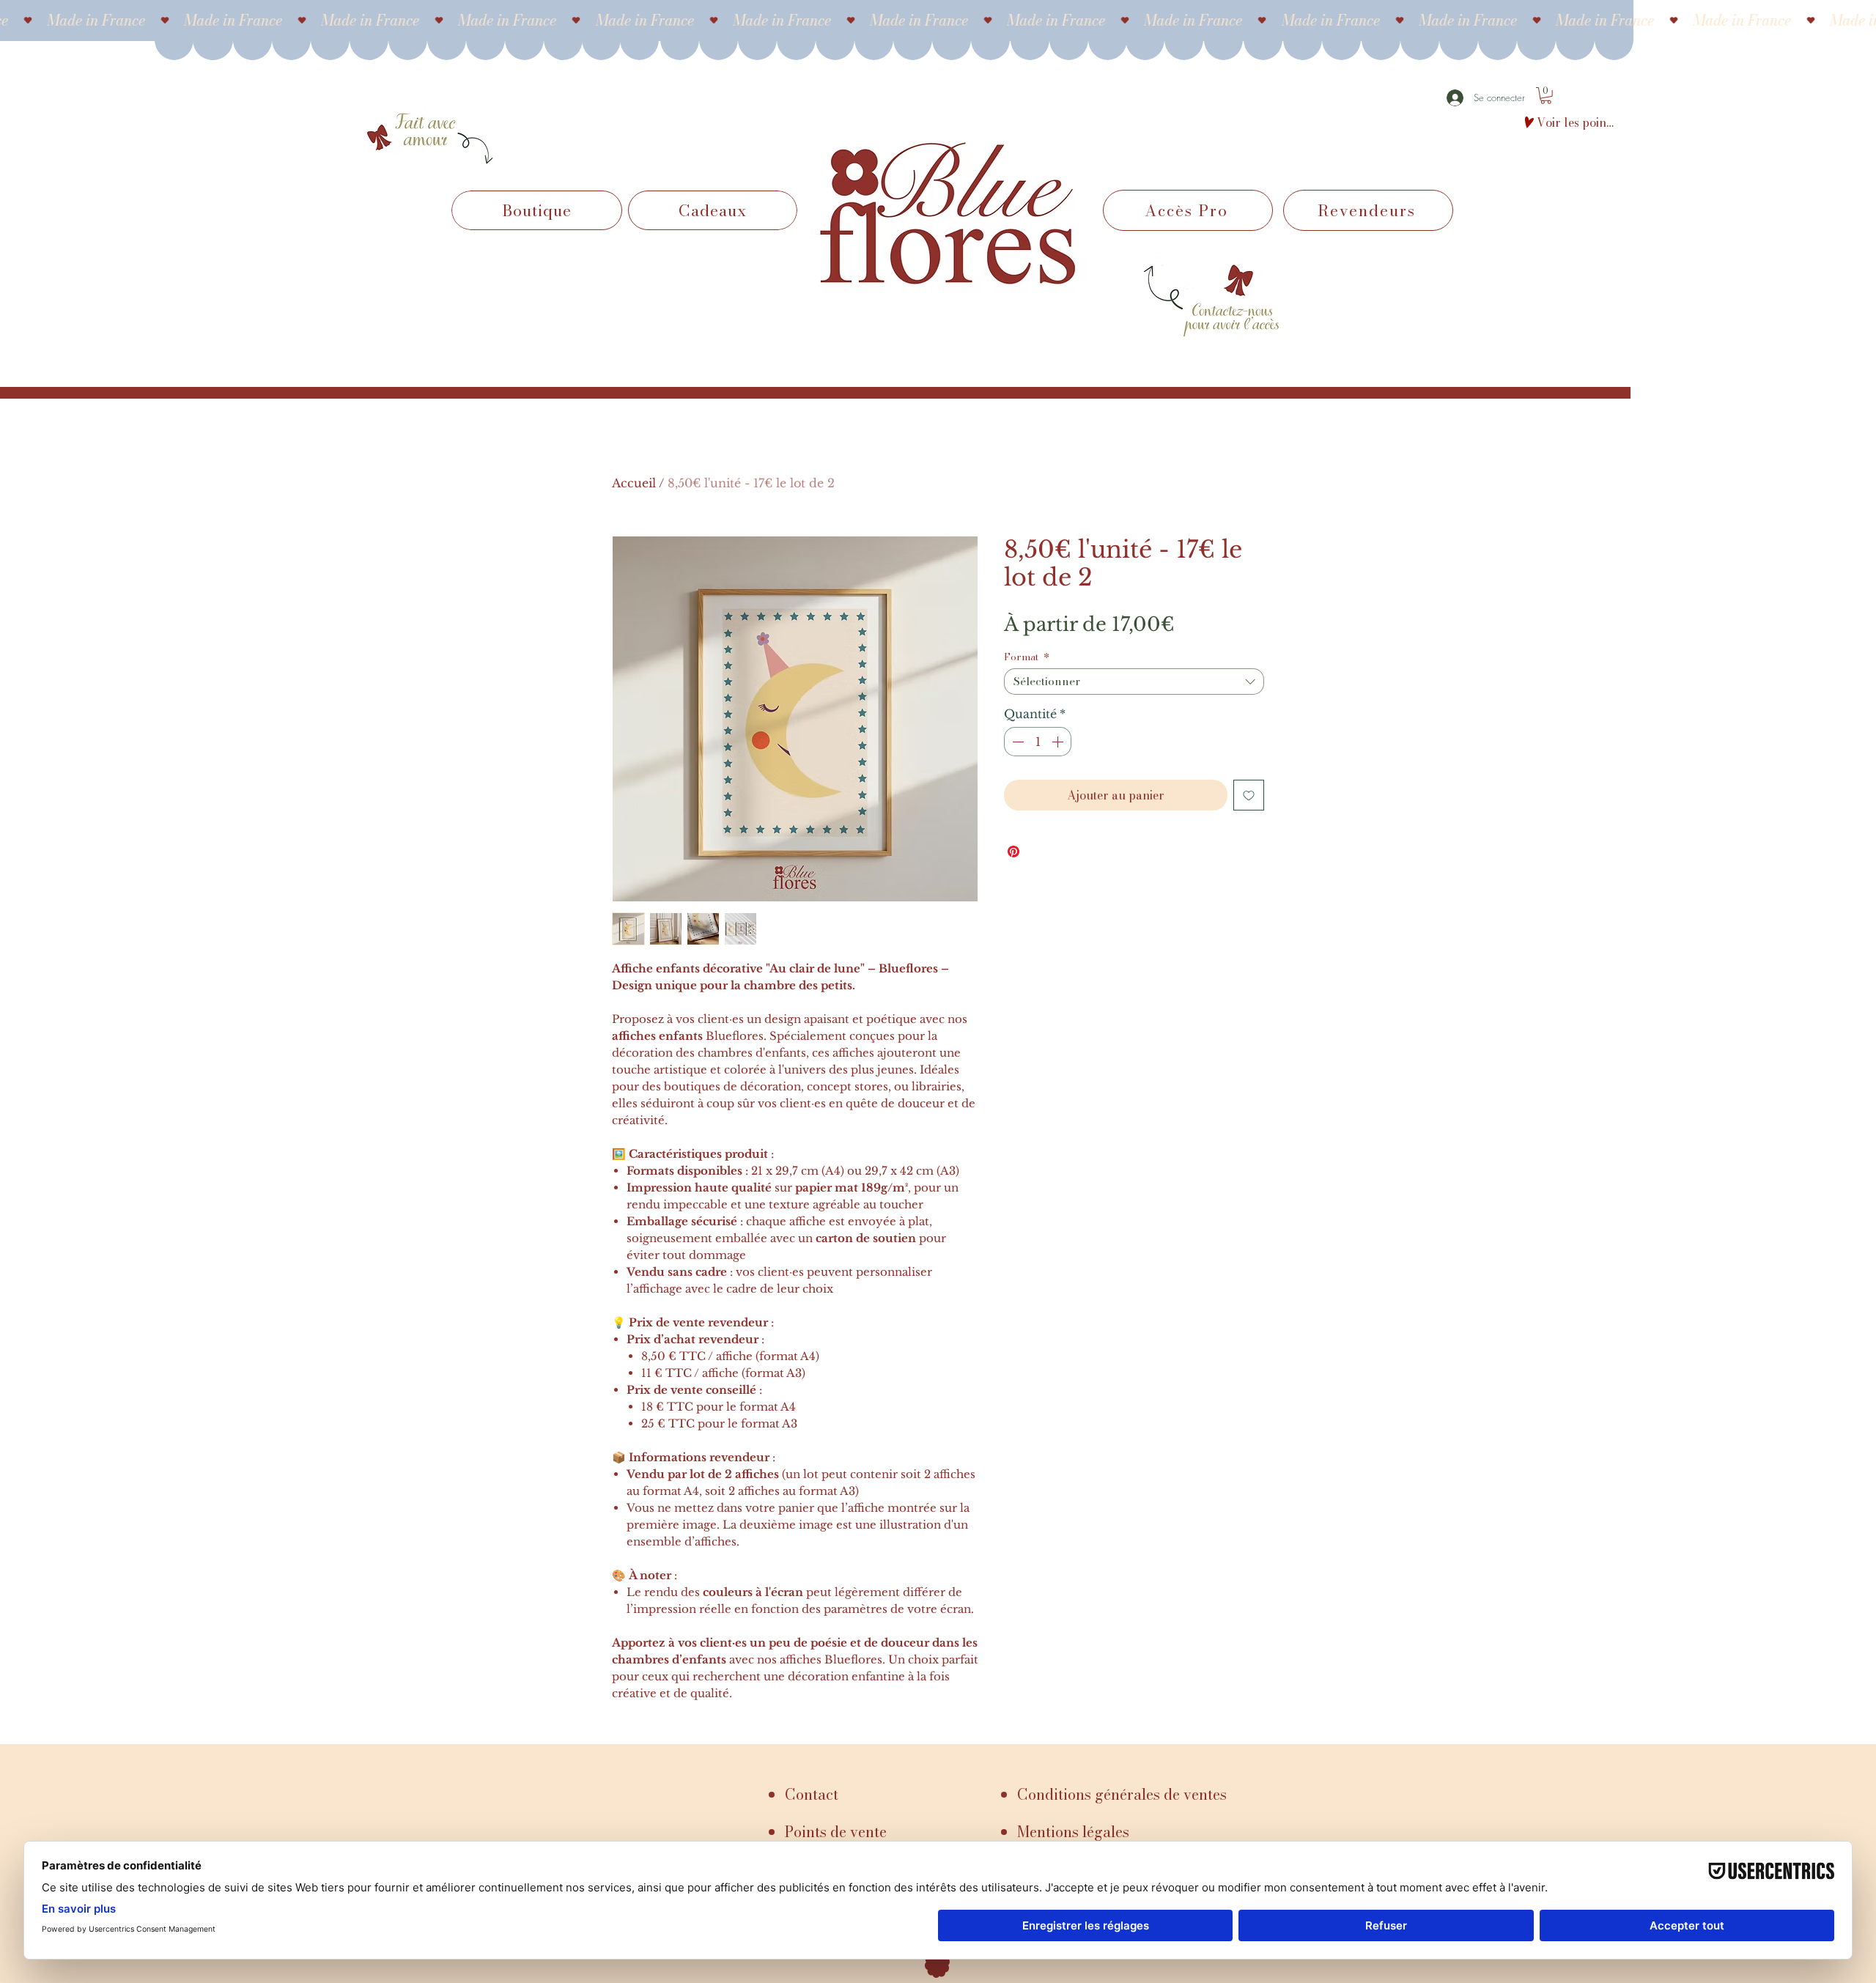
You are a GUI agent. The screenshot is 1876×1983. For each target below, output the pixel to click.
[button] (1546, 96)
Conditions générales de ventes (1122, 1794)
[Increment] (1059, 742)
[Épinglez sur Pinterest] (1013, 852)
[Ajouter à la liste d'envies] (1249, 795)
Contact (812, 1794)
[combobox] (1134, 682)
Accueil (634, 483)
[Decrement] (1016, 742)
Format (1027, 657)
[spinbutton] (1038, 742)
